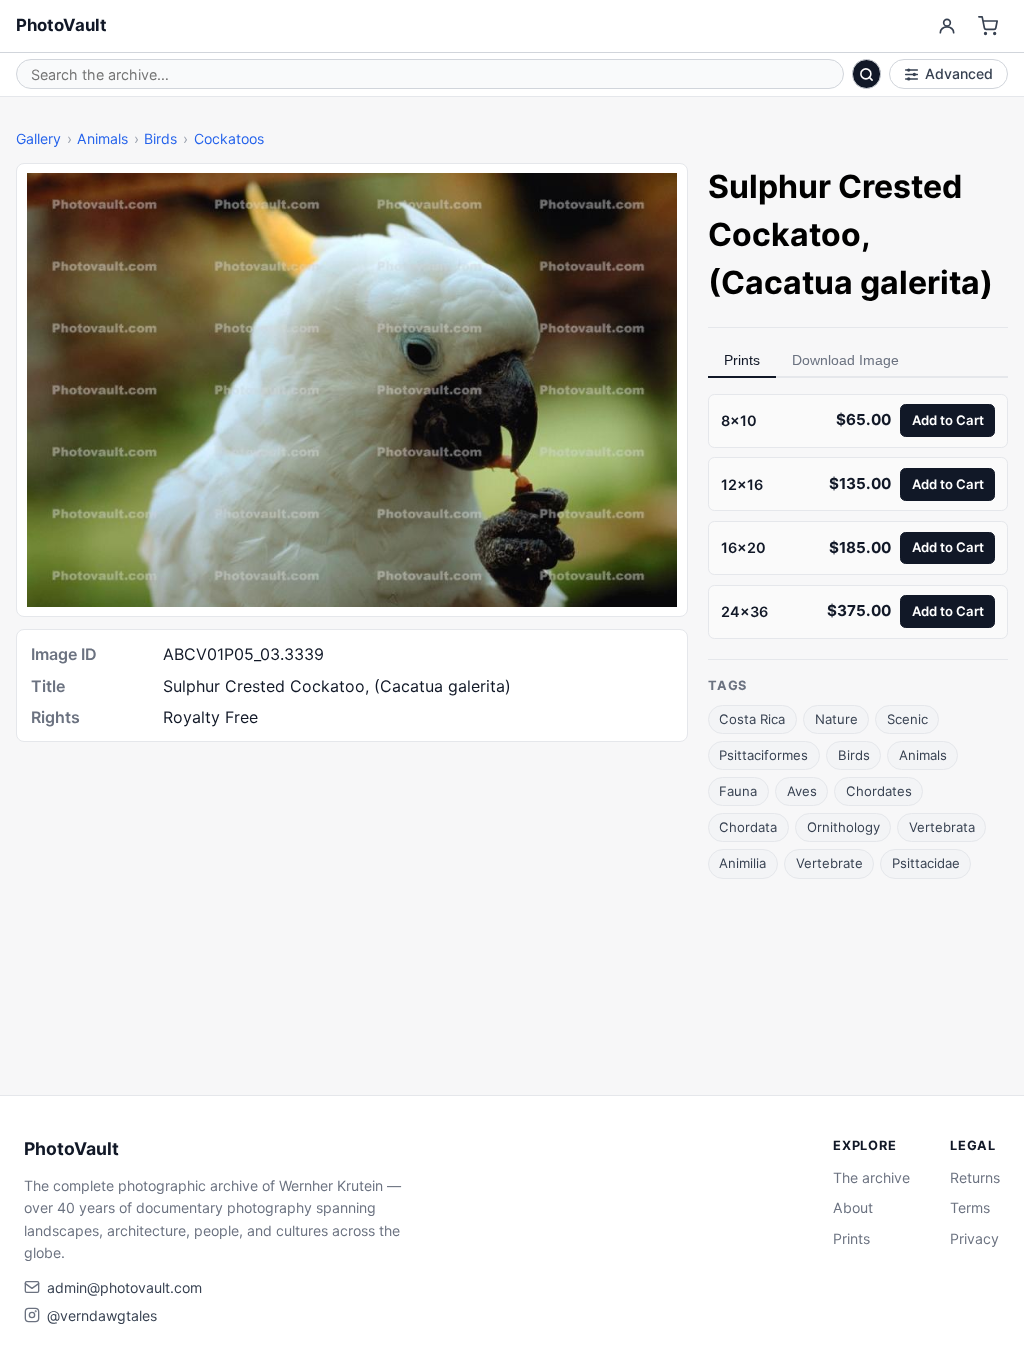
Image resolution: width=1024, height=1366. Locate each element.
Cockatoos (229, 138)
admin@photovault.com (124, 1287)
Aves (802, 791)
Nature (836, 719)
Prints (742, 360)
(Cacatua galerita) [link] (850, 282)
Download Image (845, 360)
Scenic (907, 719)
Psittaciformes (763, 755)
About (853, 1207)
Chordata (748, 827)
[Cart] (988, 26)
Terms (970, 1207)
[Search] (867, 74)
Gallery (38, 138)
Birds (160, 138)
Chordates (879, 791)
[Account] (946, 26)
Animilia (742, 863)
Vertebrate (829, 863)
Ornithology (843, 827)
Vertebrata (942, 827)
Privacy (974, 1238)
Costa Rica (752, 719)
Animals (102, 138)
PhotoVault (61, 25)
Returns (975, 1177)
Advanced (959, 73)
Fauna (738, 791)
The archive (871, 1177)
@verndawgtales (102, 1315)
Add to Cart (948, 420)
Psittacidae (926, 863)
